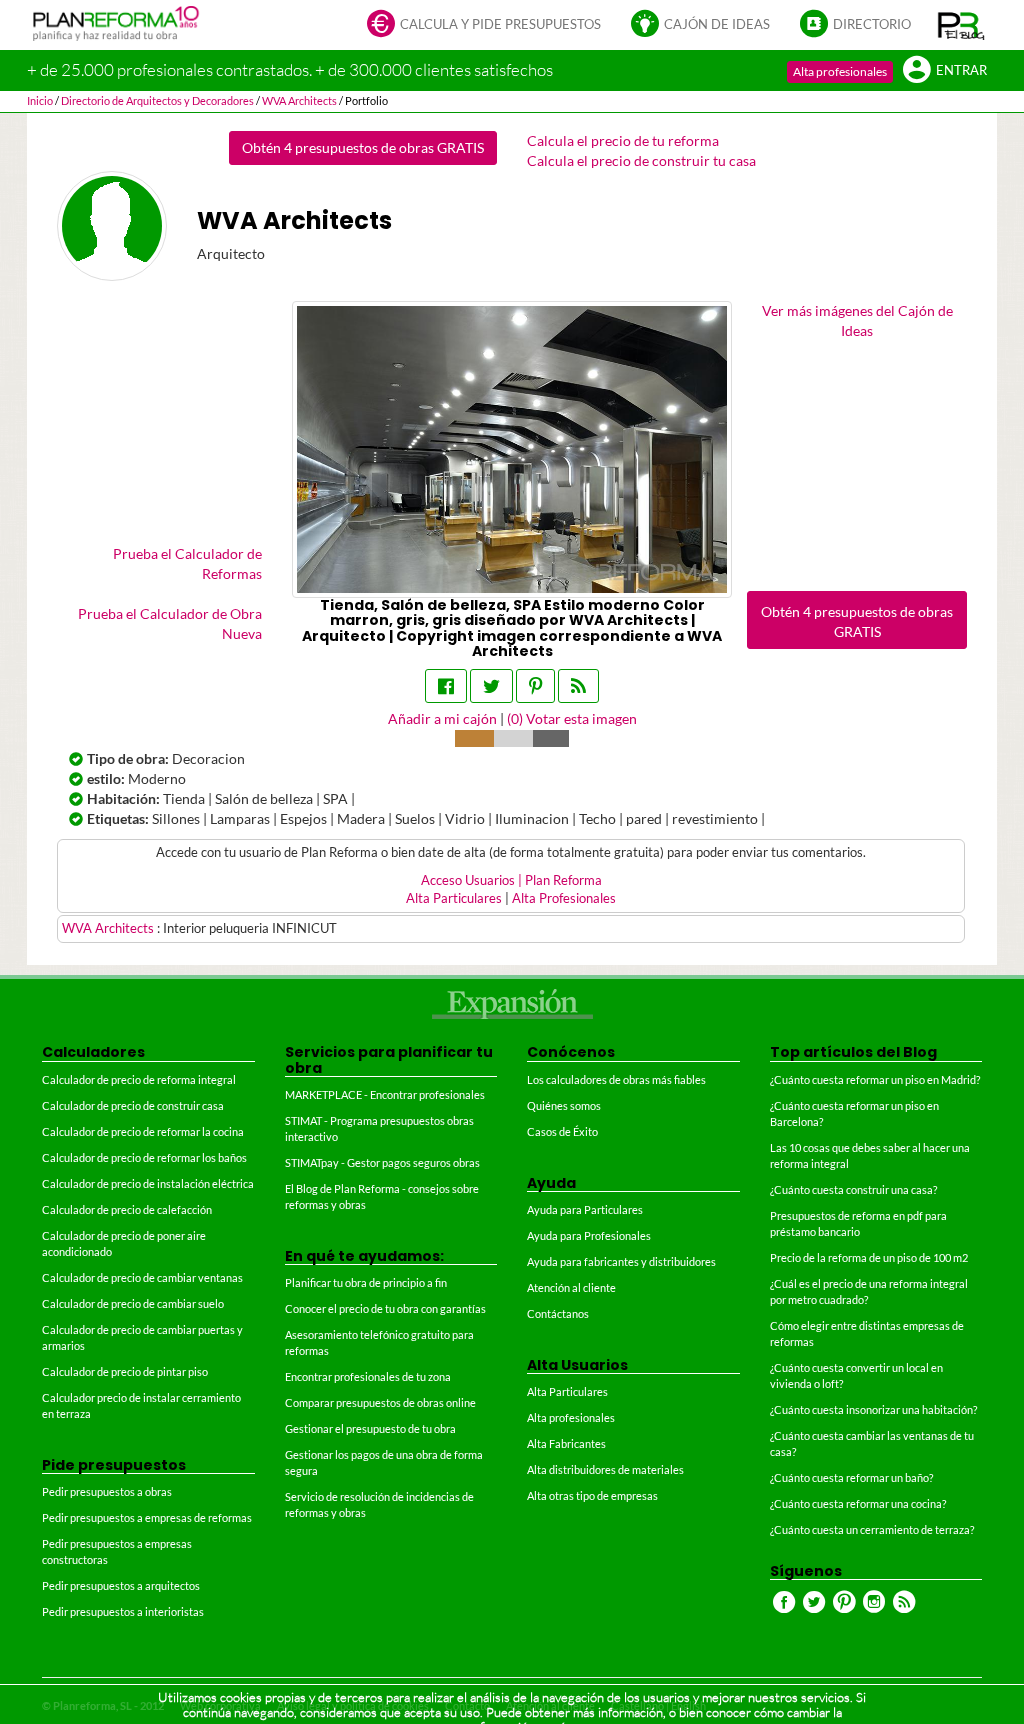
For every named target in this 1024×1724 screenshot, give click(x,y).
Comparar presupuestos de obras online (380, 1402)
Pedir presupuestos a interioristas (123, 1611)
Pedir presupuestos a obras (107, 1491)
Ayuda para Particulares (585, 1209)
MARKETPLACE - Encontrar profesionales (385, 1094)
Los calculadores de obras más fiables (616, 1079)
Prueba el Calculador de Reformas (187, 563)
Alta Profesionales (564, 898)
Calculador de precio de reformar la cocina (143, 1131)
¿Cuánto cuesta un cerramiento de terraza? (872, 1529)
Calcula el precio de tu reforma (623, 140)
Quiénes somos (564, 1105)
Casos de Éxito (562, 1131)
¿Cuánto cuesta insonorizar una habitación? (873, 1409)
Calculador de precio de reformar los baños (144, 1157)
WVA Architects (109, 928)
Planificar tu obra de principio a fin (366, 1282)
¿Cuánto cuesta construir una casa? (853, 1189)
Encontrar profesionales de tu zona (368, 1376)
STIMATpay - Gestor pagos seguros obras (382, 1162)
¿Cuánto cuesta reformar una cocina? (858, 1503)
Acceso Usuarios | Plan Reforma (511, 880)
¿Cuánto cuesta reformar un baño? (851, 1477)
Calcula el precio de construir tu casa (641, 160)
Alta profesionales (840, 71)
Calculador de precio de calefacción (127, 1209)
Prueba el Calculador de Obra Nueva (170, 623)
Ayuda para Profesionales (589, 1235)
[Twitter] (491, 686)
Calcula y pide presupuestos (500, 24)
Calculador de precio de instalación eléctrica (148, 1183)
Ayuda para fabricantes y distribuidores (621, 1261)
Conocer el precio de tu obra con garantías (385, 1308)
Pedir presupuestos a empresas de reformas (147, 1517)
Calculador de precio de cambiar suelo (133, 1303)
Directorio (872, 24)
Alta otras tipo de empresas (592, 1495)
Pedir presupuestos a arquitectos (121, 1585)
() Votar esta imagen (572, 718)
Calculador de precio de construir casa (133, 1105)
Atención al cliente (571, 1287)
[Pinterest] (535, 686)
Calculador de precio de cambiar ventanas (142, 1277)
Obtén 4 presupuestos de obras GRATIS (363, 147)
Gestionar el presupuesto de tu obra (370, 1428)
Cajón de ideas (717, 24)
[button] (961, 25)
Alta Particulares (454, 898)
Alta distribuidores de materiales (605, 1469)
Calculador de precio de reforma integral (139, 1079)
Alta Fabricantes (566, 1443)
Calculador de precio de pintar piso (125, 1371)
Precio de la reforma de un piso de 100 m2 (869, 1257)
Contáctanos (558, 1313)
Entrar (961, 70)
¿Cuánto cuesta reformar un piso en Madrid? (875, 1079)
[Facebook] (446, 686)
